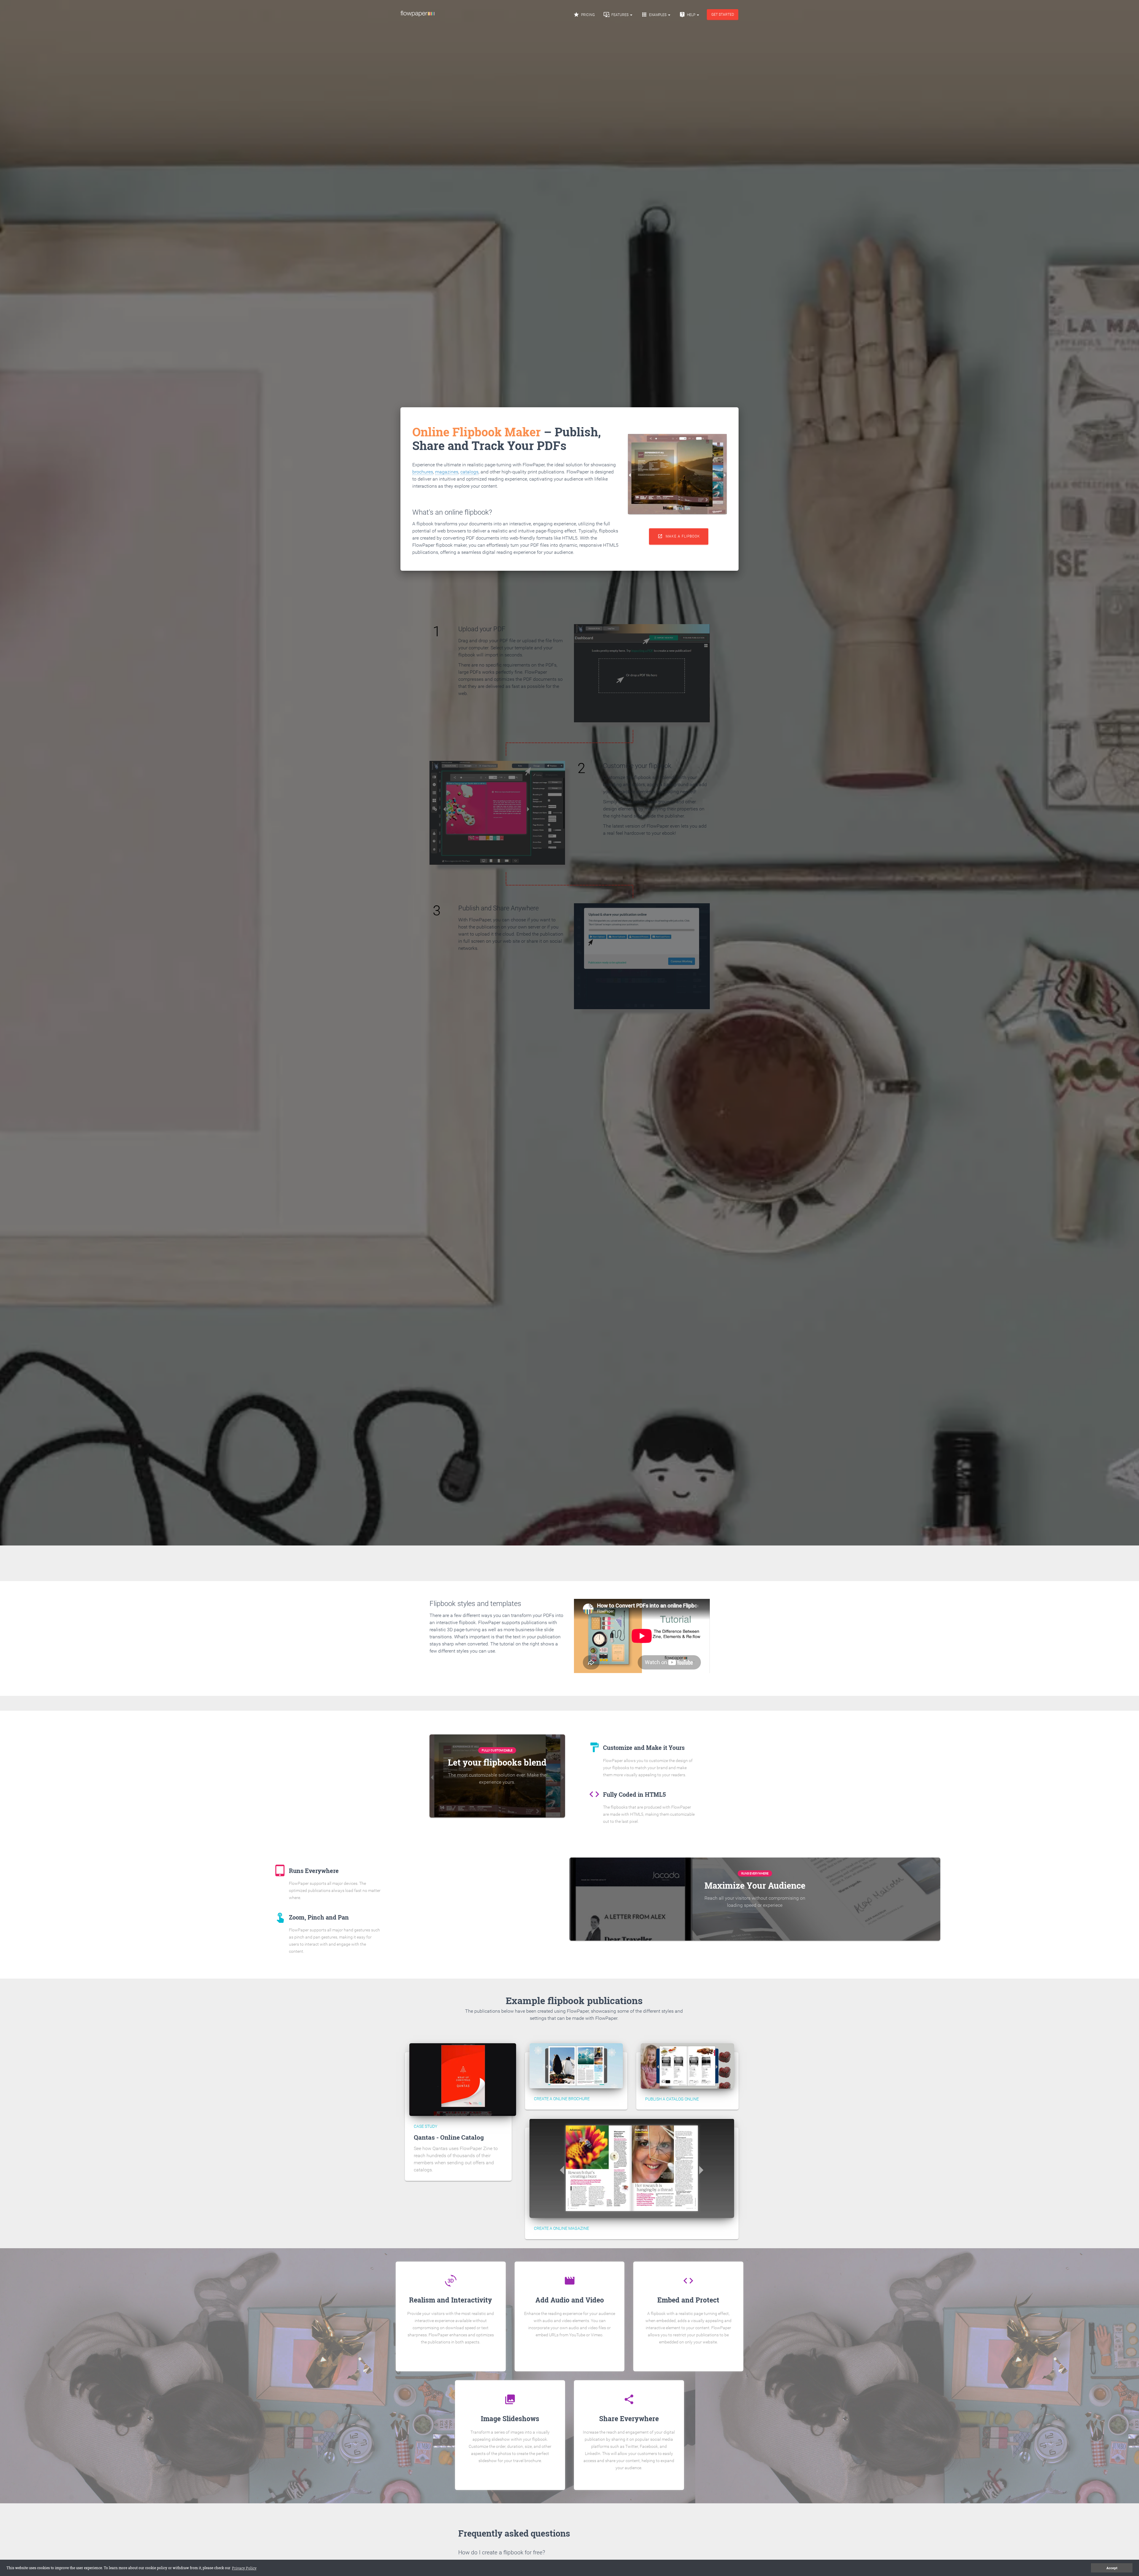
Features (617, 15)
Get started (723, 15)
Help (688, 15)
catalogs (469, 472)
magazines (447, 472)
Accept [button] (1112, 2568)
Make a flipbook (679, 536)
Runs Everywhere (755, 1873)
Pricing (584, 15)
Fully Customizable (497, 1750)
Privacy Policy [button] (244, 2568)
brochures (423, 472)
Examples (654, 15)
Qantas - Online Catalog (449, 2137)
